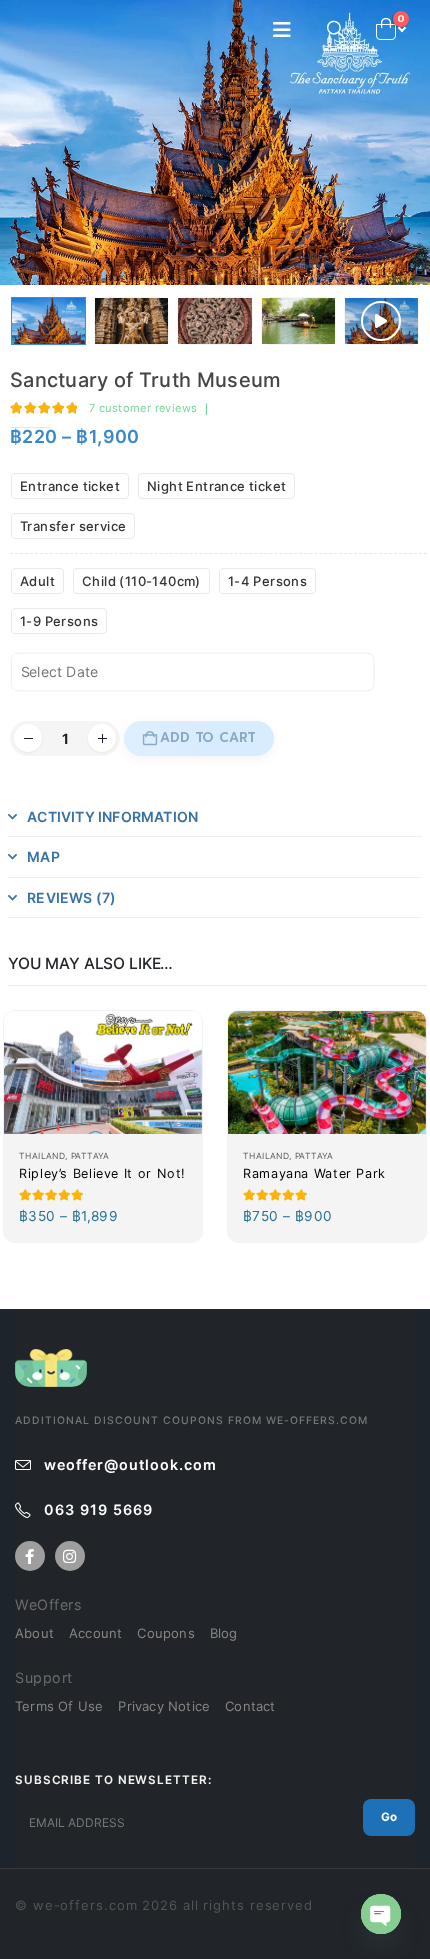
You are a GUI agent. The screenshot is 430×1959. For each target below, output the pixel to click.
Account (95, 1633)
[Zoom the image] (51, 1359)
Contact (250, 1706)
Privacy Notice (164, 1706)
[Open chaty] (381, 1914)
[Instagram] (70, 1556)
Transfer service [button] (73, 526)
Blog (224, 1633)
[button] (288, 30)
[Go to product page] (103, 1073)
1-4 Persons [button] (267, 581)
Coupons (165, 1633)
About (34, 1633)
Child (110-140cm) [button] (141, 581)
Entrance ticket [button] (70, 486)
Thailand (42, 1156)
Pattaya (90, 1156)
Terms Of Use (59, 1706)
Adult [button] (37, 581)
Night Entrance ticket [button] (216, 486)
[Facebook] (30, 1556)
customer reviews (143, 408)
